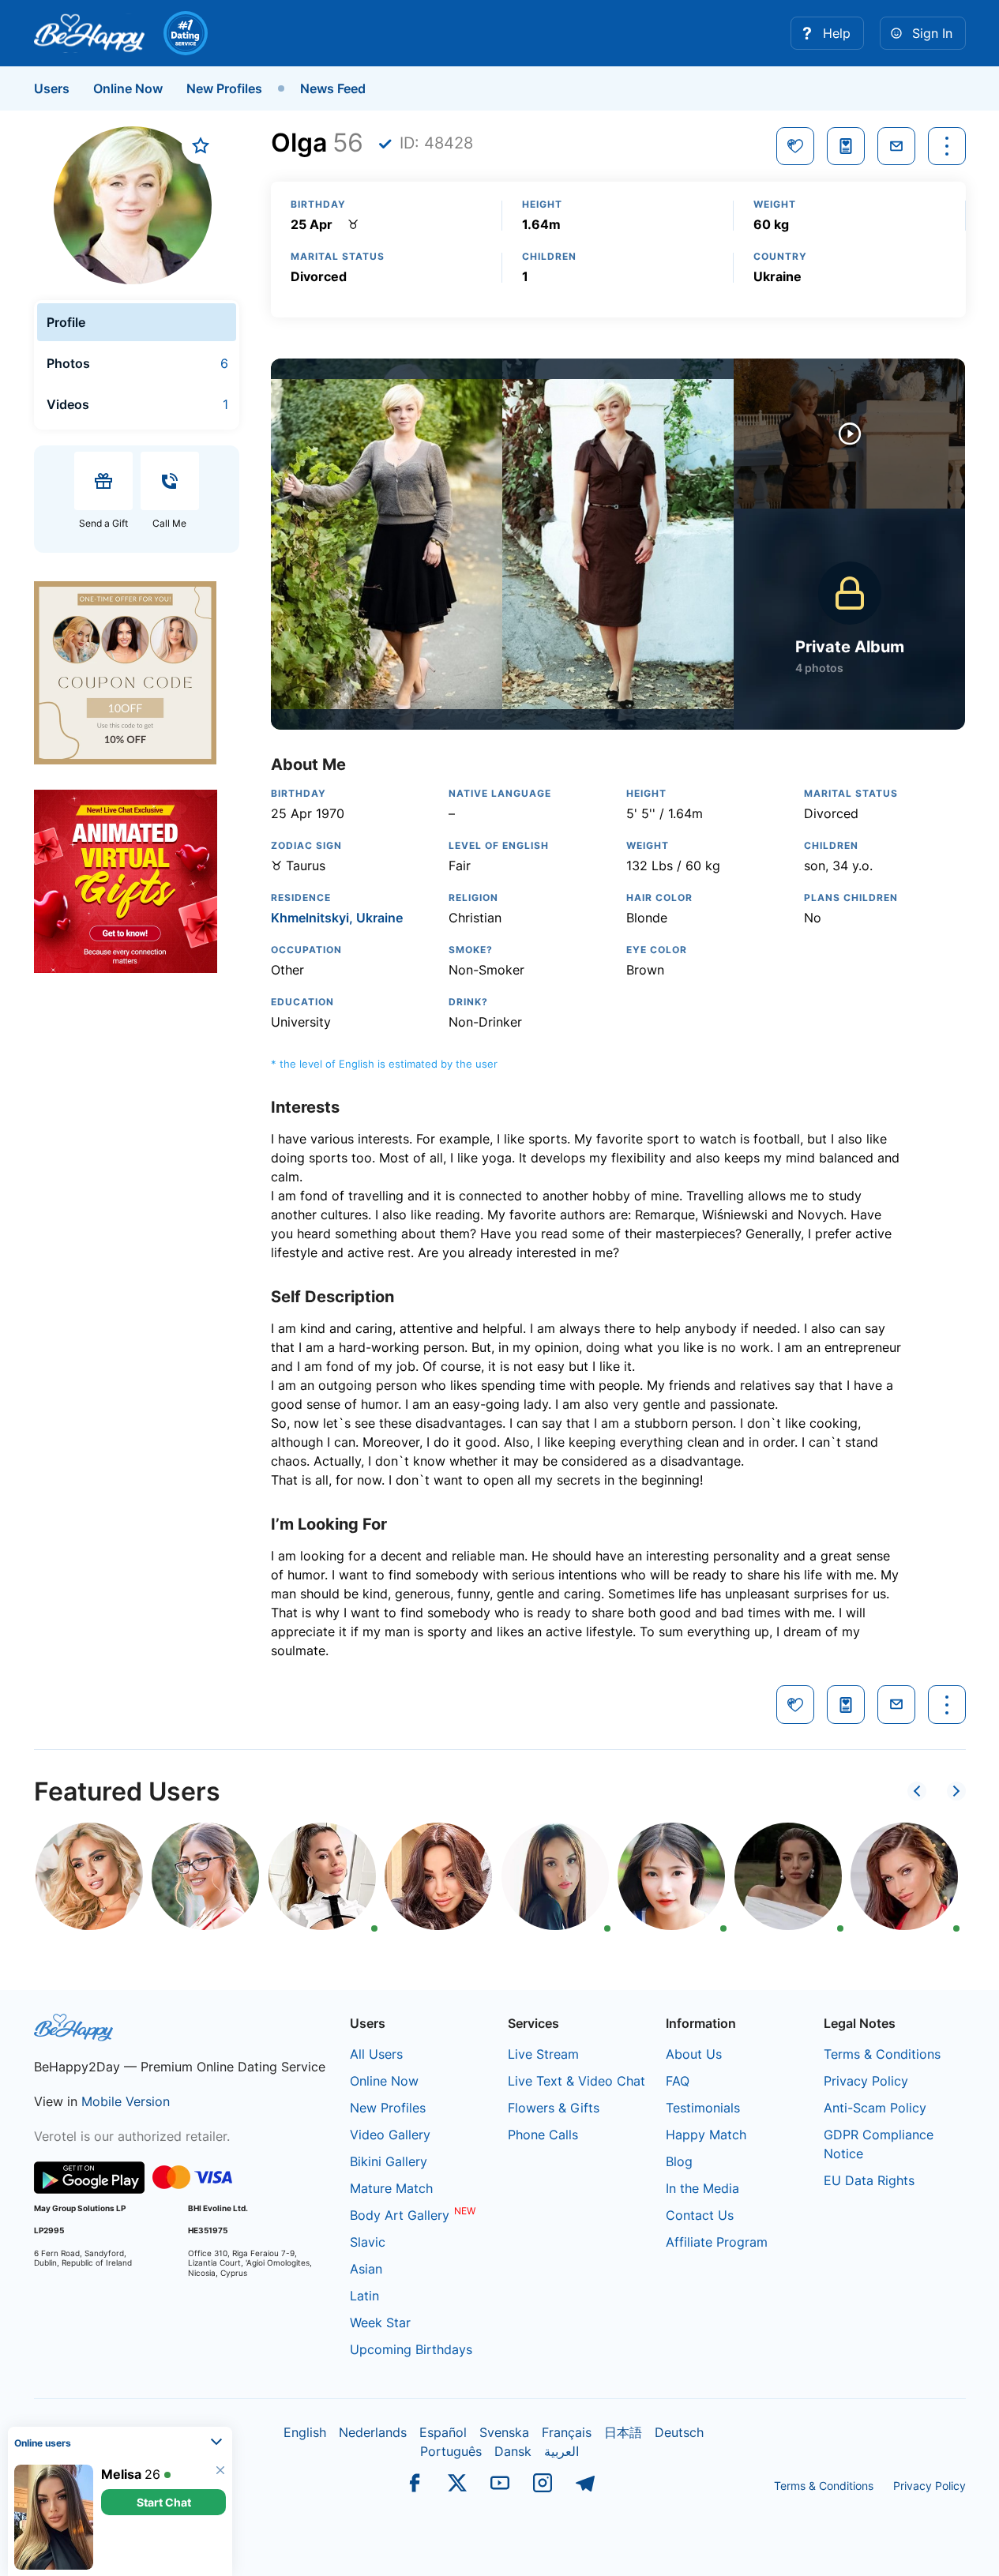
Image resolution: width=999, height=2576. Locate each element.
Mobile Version (126, 2101)
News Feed (333, 88)
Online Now (128, 88)
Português (451, 2451)
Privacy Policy (866, 2081)
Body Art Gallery (400, 2215)
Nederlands (373, 2432)
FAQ (678, 2081)
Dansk (513, 2451)
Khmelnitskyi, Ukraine (337, 918)
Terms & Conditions (882, 2054)
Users (52, 88)
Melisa (121, 2474)
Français (567, 2432)
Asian (366, 2269)
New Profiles (224, 88)
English (305, 2432)
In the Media (702, 2188)
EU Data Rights (869, 2180)
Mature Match (391, 2188)
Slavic (368, 2242)
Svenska (504, 2432)
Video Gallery (390, 2135)
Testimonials (703, 2108)
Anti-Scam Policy (875, 2108)
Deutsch (679, 2432)
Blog (679, 2161)
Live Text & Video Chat (576, 2081)
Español (443, 2432)
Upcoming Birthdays (411, 2349)
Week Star (380, 2323)
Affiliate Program (717, 2242)
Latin (364, 2296)
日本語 (623, 2432)
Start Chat (164, 2502)
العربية (561, 2451)
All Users (376, 2054)
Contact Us (700, 2215)
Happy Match (706, 2135)
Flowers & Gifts (554, 2108)
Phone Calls (543, 2135)
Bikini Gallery (389, 2161)
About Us (694, 2054)
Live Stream (543, 2054)
